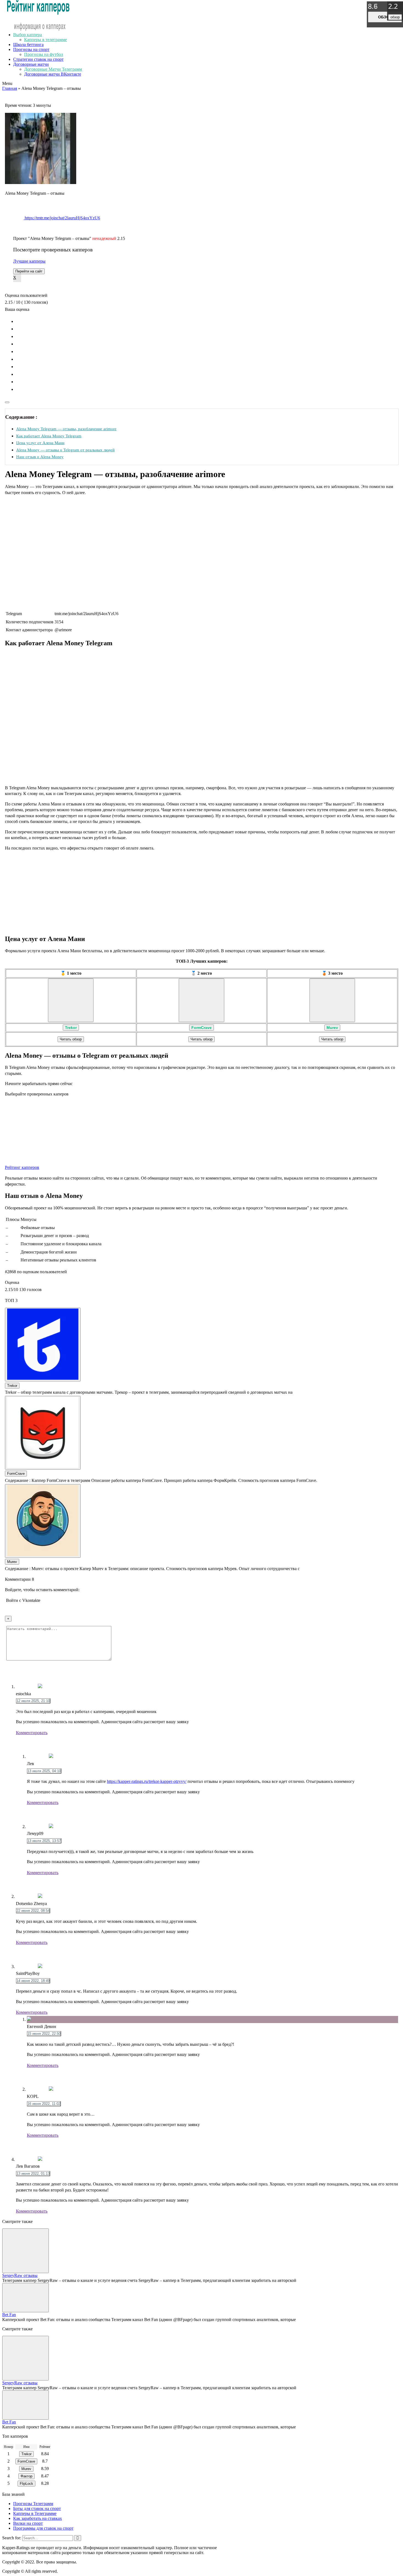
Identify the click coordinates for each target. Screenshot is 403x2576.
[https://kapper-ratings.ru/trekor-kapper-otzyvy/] (71, 1000)
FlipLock (26, 2484)
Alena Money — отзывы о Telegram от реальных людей (65, 450)
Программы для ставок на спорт (43, 2528)
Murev (332, 1028)
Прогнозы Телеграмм (33, 2504)
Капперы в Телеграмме (35, 2513)
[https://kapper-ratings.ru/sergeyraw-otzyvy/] (25, 2251)
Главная (10, 88)
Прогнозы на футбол (44, 54)
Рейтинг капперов (22, 1167)
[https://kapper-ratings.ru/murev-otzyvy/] (332, 1000)
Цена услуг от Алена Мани (40, 443)
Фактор (26, 2476)
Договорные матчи (31, 64)
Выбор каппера (28, 35)
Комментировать (32, 1733)
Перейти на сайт (29, 271)
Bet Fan (9, 2315)
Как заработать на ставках (38, 2518)
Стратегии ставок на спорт (38, 59)
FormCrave (201, 1028)
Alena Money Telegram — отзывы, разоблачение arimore (66, 429)
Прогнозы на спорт (31, 49)
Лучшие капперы (29, 261)
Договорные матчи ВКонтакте (53, 74)
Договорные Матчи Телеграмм (53, 69)
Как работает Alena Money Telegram (49, 436)
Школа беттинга (28, 45)
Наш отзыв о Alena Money (40, 457)
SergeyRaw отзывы (20, 2275)
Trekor (71, 1028)
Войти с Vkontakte (23, 1600)
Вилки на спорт (28, 2523)
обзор (385, 17)
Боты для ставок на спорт (37, 2508)
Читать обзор (71, 1039)
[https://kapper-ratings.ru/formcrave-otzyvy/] (201, 1000)
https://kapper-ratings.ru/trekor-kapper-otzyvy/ (147, 1781)
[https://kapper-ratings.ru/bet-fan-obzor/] (25, 2298)
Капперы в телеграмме (46, 40)
